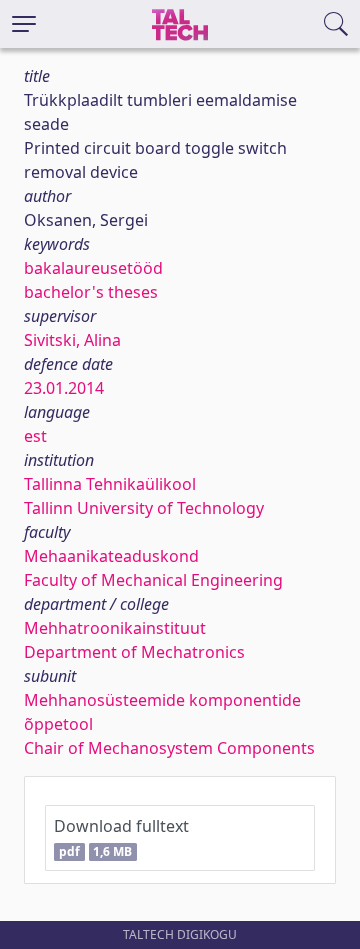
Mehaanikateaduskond (111, 556)
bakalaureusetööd (93, 268)
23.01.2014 (64, 388)
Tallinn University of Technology (144, 508)
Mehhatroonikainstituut (115, 628)
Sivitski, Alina (72, 340)
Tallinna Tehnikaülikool (110, 484)
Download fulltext (121, 837)
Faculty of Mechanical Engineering (153, 580)
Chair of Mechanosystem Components (169, 748)
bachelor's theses (91, 292)
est (35, 436)
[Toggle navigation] (24, 24)
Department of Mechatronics (134, 652)
